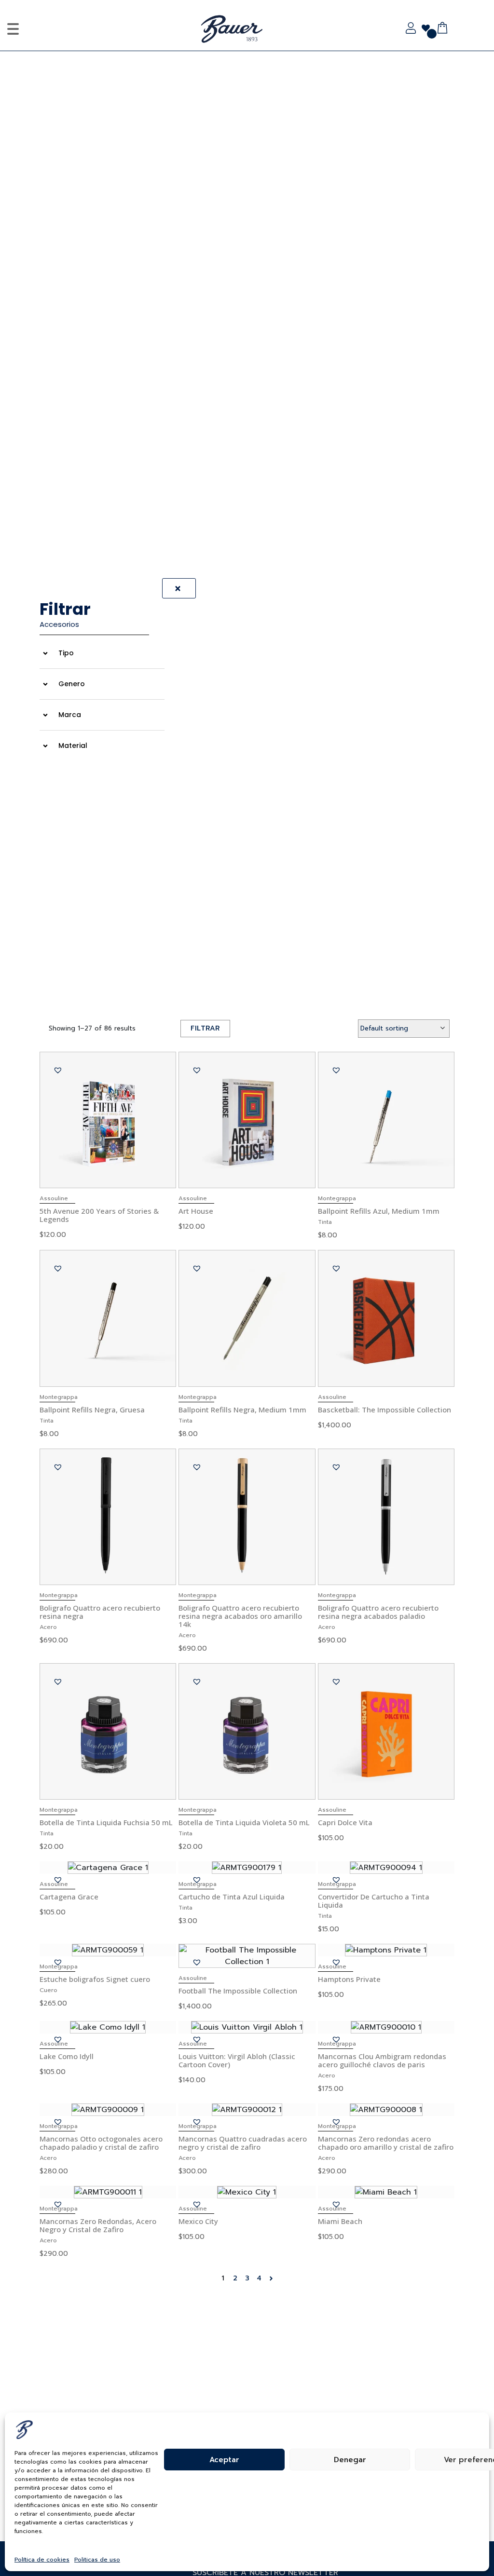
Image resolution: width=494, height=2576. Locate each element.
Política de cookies (42, 2560)
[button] (62, 653)
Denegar (350, 2460)
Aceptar (224, 2460)
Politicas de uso (97, 2560)
